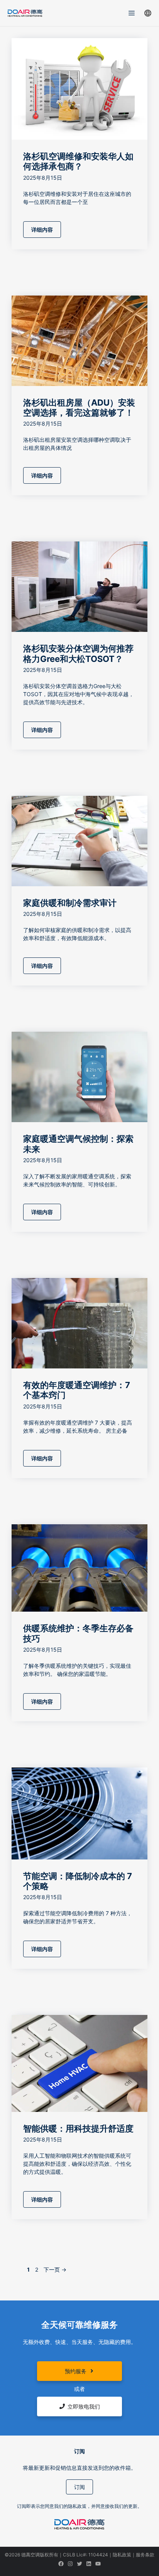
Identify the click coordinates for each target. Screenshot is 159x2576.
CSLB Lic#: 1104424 (85, 2555)
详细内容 (42, 230)
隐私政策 (122, 2555)
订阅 (79, 2487)
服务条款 (145, 2555)
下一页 (55, 2269)
